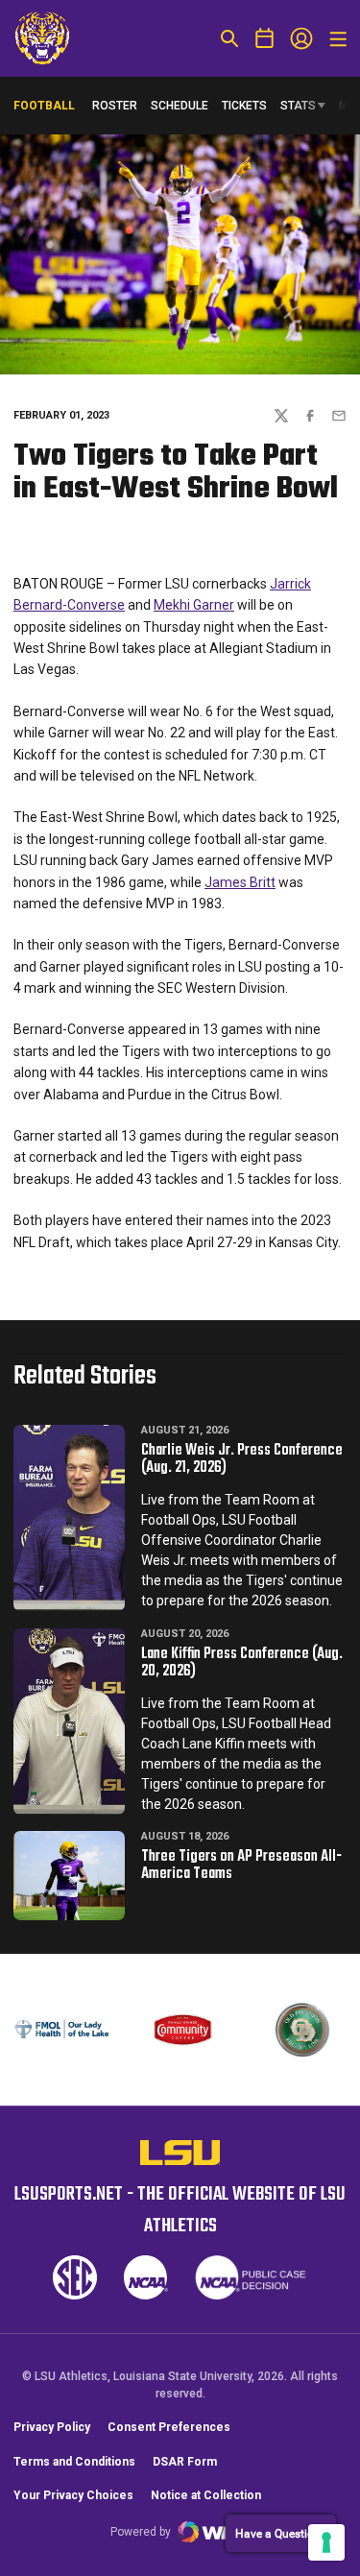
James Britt (240, 882)
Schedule (180, 106)
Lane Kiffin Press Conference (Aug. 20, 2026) (242, 1663)
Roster (115, 106)
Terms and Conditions (74, 2462)
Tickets (244, 106)
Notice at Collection (206, 2495)
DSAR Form (185, 2462)
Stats (298, 106)
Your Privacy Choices (73, 2495)
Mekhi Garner (194, 605)
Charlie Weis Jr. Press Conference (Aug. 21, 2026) (242, 1459)
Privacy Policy (52, 2427)
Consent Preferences (169, 2427)
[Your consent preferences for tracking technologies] (326, 2542)
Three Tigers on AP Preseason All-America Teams (241, 1866)
